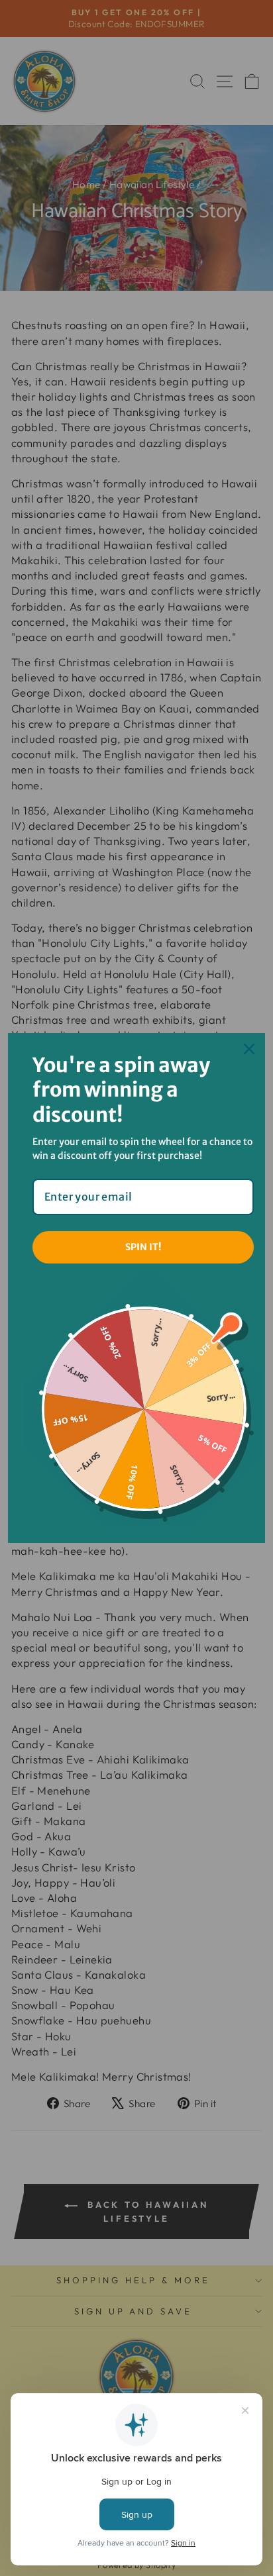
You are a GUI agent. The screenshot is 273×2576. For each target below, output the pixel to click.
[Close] (249, 1049)
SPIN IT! (143, 1247)
